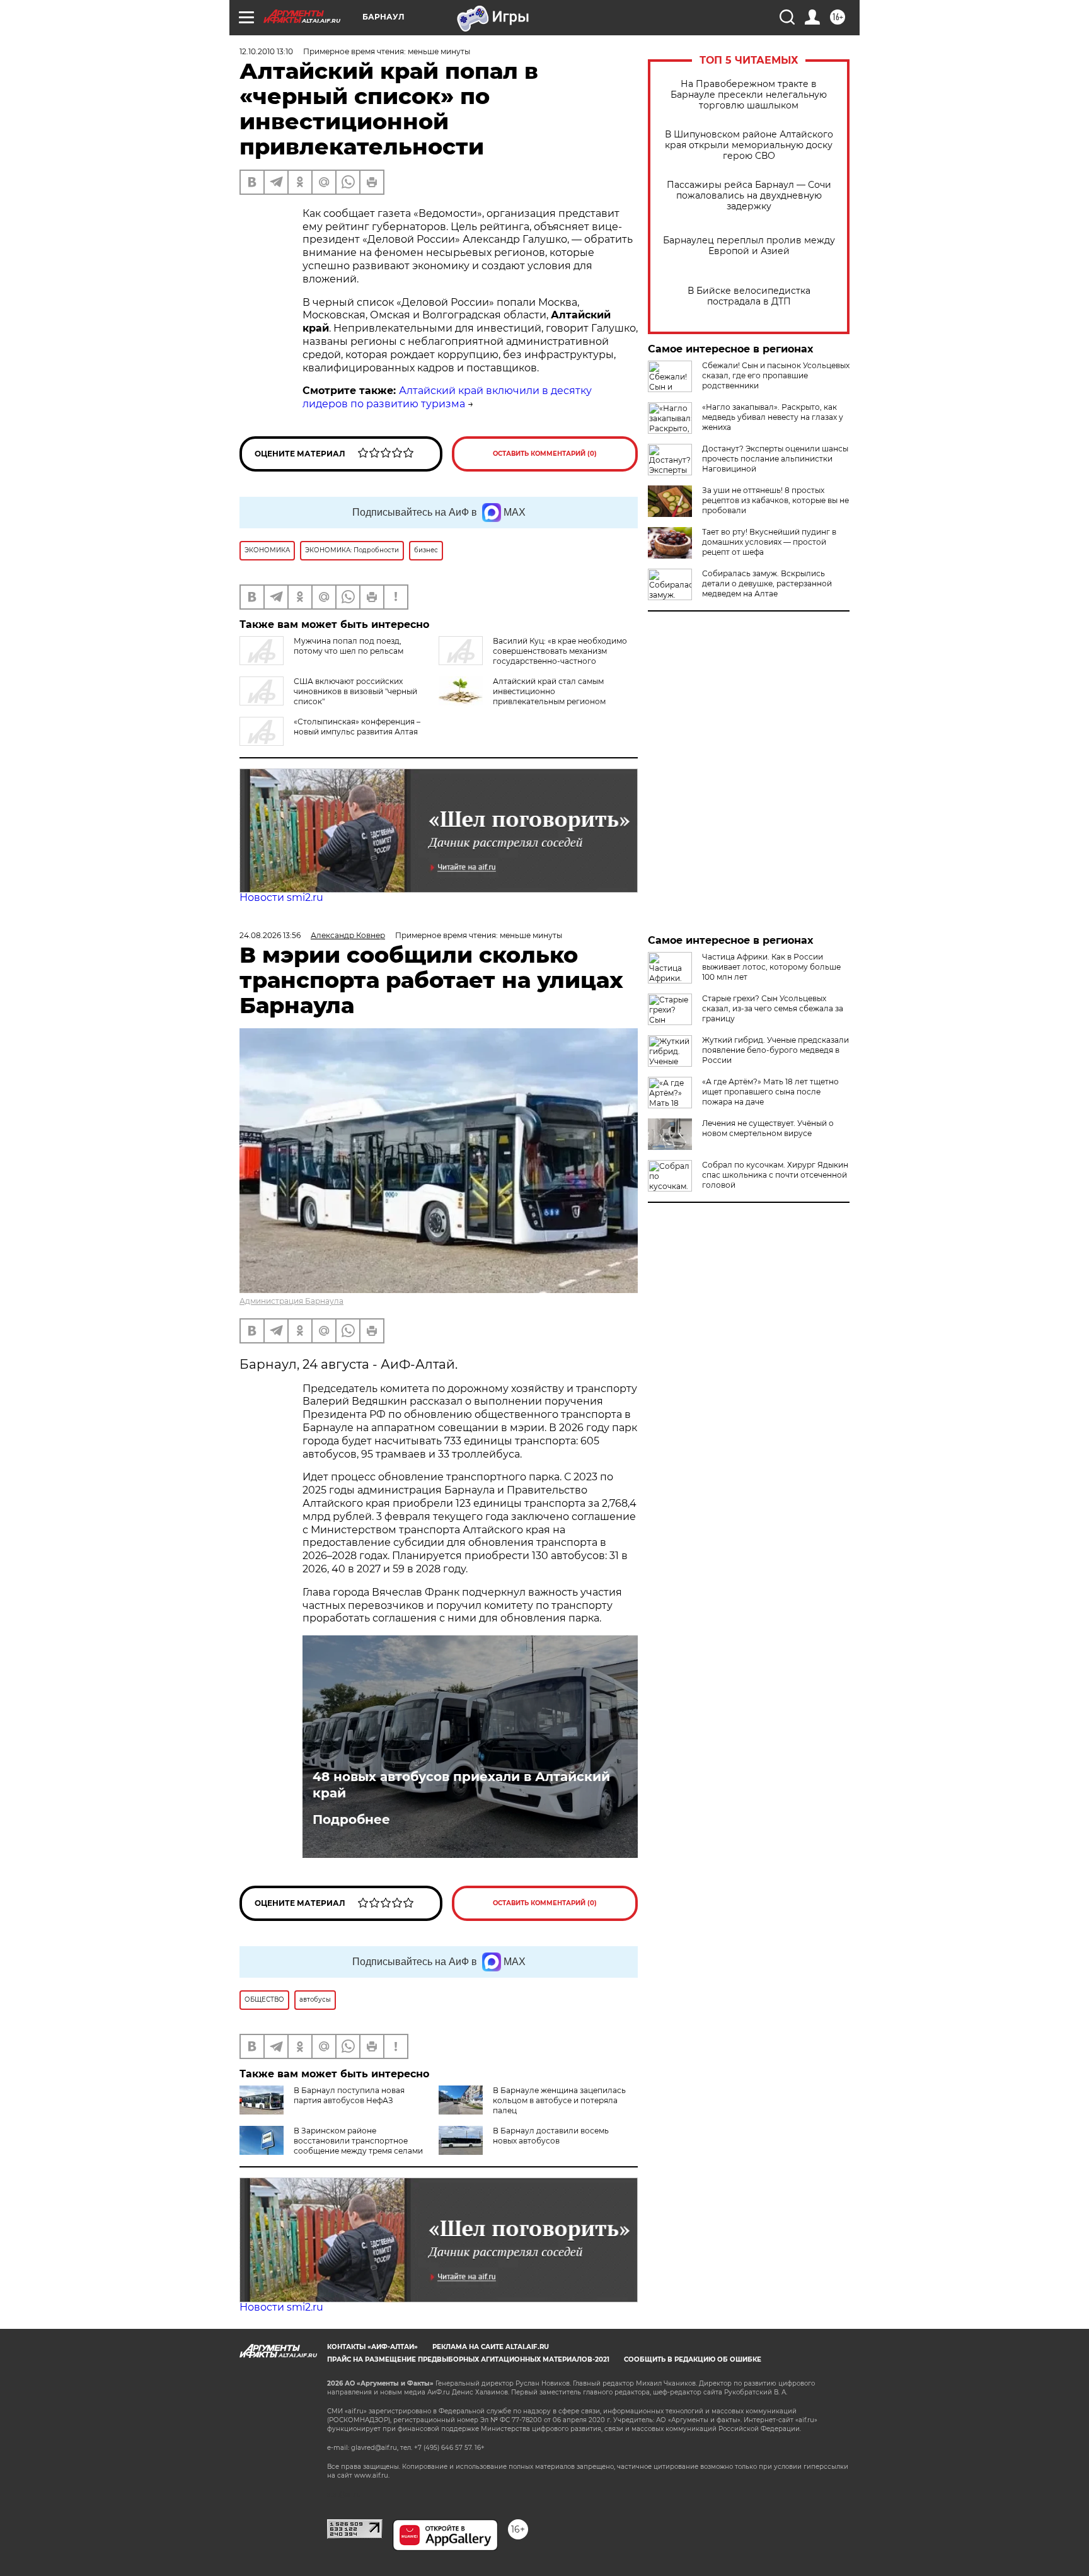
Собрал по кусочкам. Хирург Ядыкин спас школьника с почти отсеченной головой (775, 1175)
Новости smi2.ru (281, 897)
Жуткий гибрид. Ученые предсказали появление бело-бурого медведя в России (775, 1050)
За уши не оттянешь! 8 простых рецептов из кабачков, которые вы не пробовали (775, 500)
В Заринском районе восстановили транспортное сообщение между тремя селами (358, 2141)
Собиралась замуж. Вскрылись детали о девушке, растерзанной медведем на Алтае (767, 583)
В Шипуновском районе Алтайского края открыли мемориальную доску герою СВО (749, 145)
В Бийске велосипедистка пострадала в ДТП (749, 296)
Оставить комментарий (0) (545, 454)
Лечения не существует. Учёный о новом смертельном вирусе (768, 1128)
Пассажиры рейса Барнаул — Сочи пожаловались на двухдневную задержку (749, 196)
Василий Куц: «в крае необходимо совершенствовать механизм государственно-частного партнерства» (533, 656)
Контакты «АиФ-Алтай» (372, 2347)
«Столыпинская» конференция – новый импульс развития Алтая (357, 727)
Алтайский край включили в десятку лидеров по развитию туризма (447, 397)
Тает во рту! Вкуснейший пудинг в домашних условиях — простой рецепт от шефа (769, 542)
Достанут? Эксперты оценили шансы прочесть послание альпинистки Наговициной (775, 459)
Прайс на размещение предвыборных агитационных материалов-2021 (468, 2359)
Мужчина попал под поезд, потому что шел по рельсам (349, 646)
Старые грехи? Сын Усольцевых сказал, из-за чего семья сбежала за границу (773, 1008)
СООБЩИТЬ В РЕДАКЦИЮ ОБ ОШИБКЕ (693, 2359)
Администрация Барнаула (291, 1301)
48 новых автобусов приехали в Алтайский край (461, 1785)
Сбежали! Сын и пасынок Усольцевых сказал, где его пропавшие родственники (776, 375)
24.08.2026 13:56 (270, 935)
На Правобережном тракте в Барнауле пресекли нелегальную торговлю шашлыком (749, 95)
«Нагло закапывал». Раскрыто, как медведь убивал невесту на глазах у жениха (773, 417)
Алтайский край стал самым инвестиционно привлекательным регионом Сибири (522, 696)
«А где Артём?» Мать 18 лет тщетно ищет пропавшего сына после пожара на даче (770, 1092)
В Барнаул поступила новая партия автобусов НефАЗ (349, 2095)
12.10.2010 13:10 (266, 51)
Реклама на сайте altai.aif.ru (491, 2347)
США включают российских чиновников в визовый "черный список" (355, 691)
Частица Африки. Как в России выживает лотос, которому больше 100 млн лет (771, 967)
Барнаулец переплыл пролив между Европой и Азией (749, 246)
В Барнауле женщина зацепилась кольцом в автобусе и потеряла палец (559, 2100)
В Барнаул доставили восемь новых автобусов (551, 2136)
